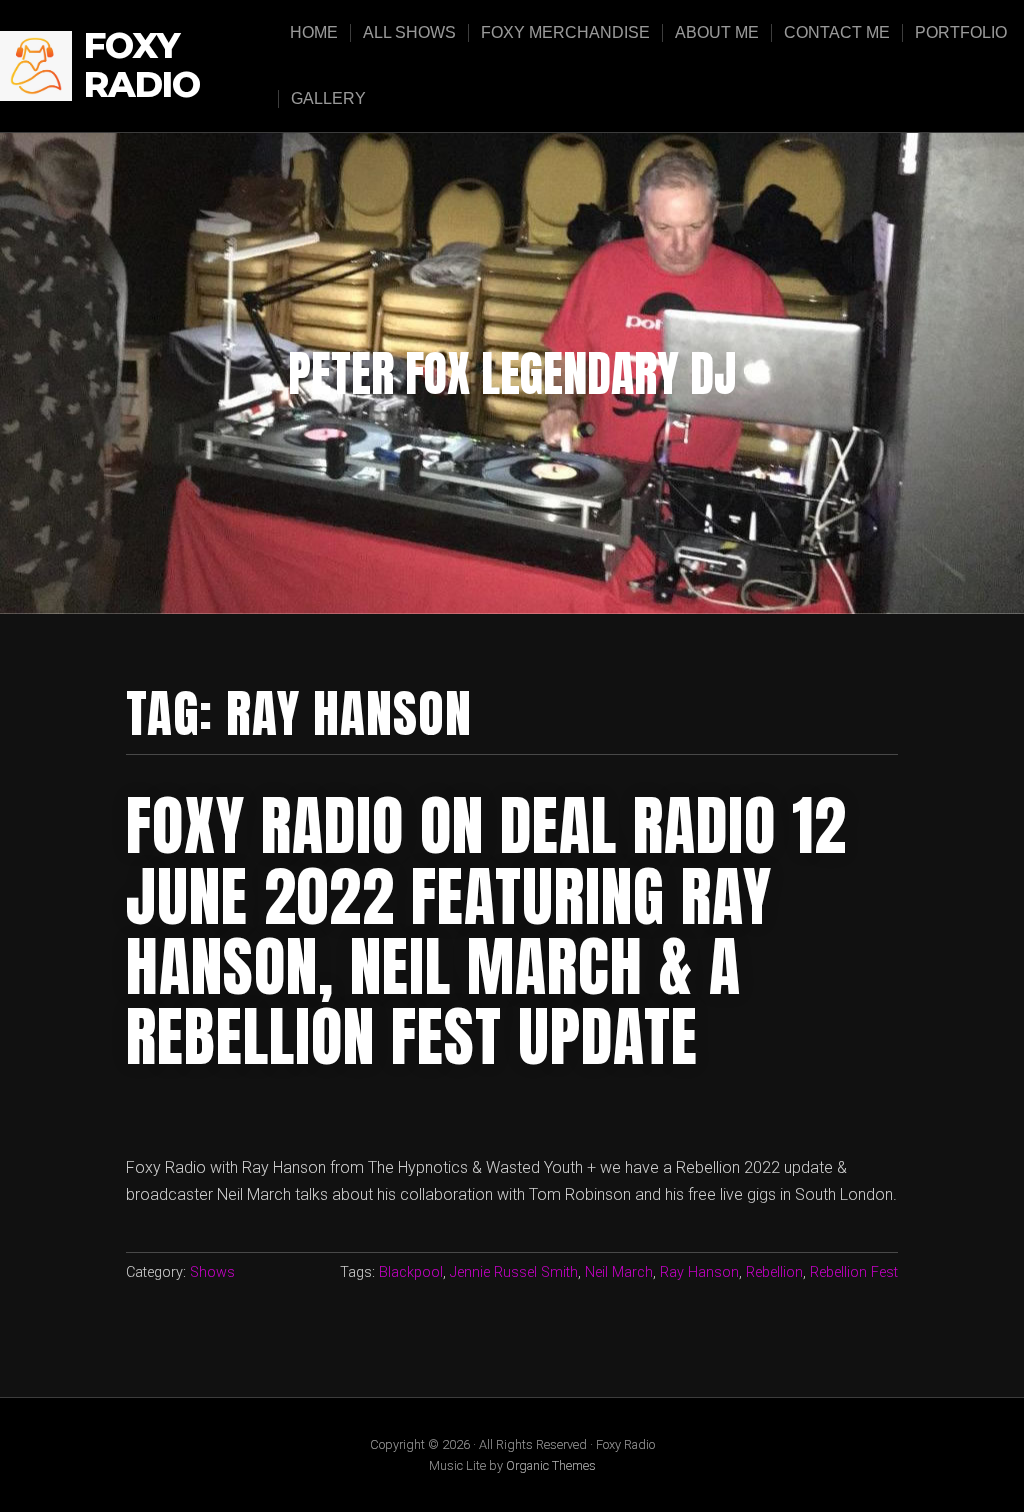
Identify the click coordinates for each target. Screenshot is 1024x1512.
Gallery (328, 98)
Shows (212, 1272)
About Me (717, 32)
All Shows (409, 32)
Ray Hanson (699, 1272)
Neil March (619, 1272)
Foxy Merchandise (565, 32)
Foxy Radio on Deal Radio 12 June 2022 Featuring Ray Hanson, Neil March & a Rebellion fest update (486, 931)
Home (314, 32)
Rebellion (774, 1272)
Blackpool (411, 1272)
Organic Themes (551, 1465)
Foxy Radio (142, 65)
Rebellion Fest (854, 1272)
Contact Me (837, 32)
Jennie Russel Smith (514, 1272)
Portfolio (961, 32)
